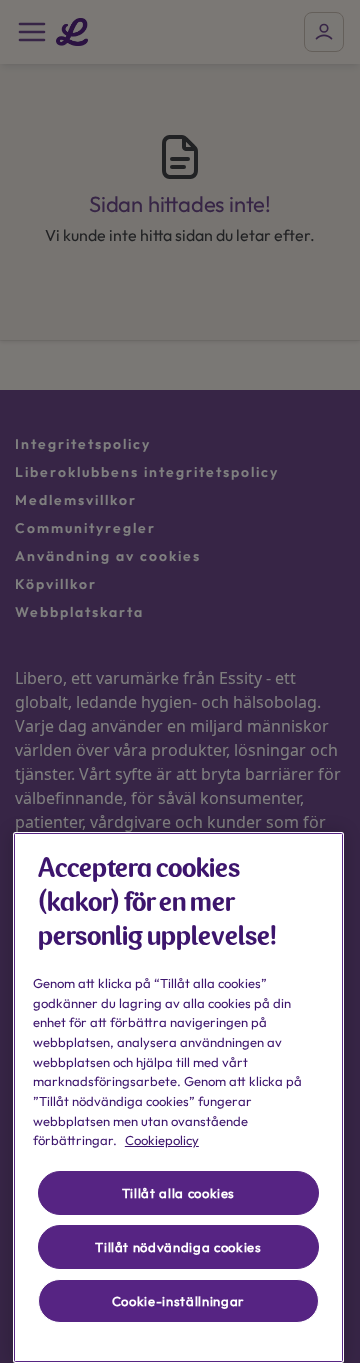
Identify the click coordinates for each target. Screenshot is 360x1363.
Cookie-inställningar (178, 1301)
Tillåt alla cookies (178, 1193)
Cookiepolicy (162, 1140)
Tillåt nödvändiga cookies (178, 1247)
